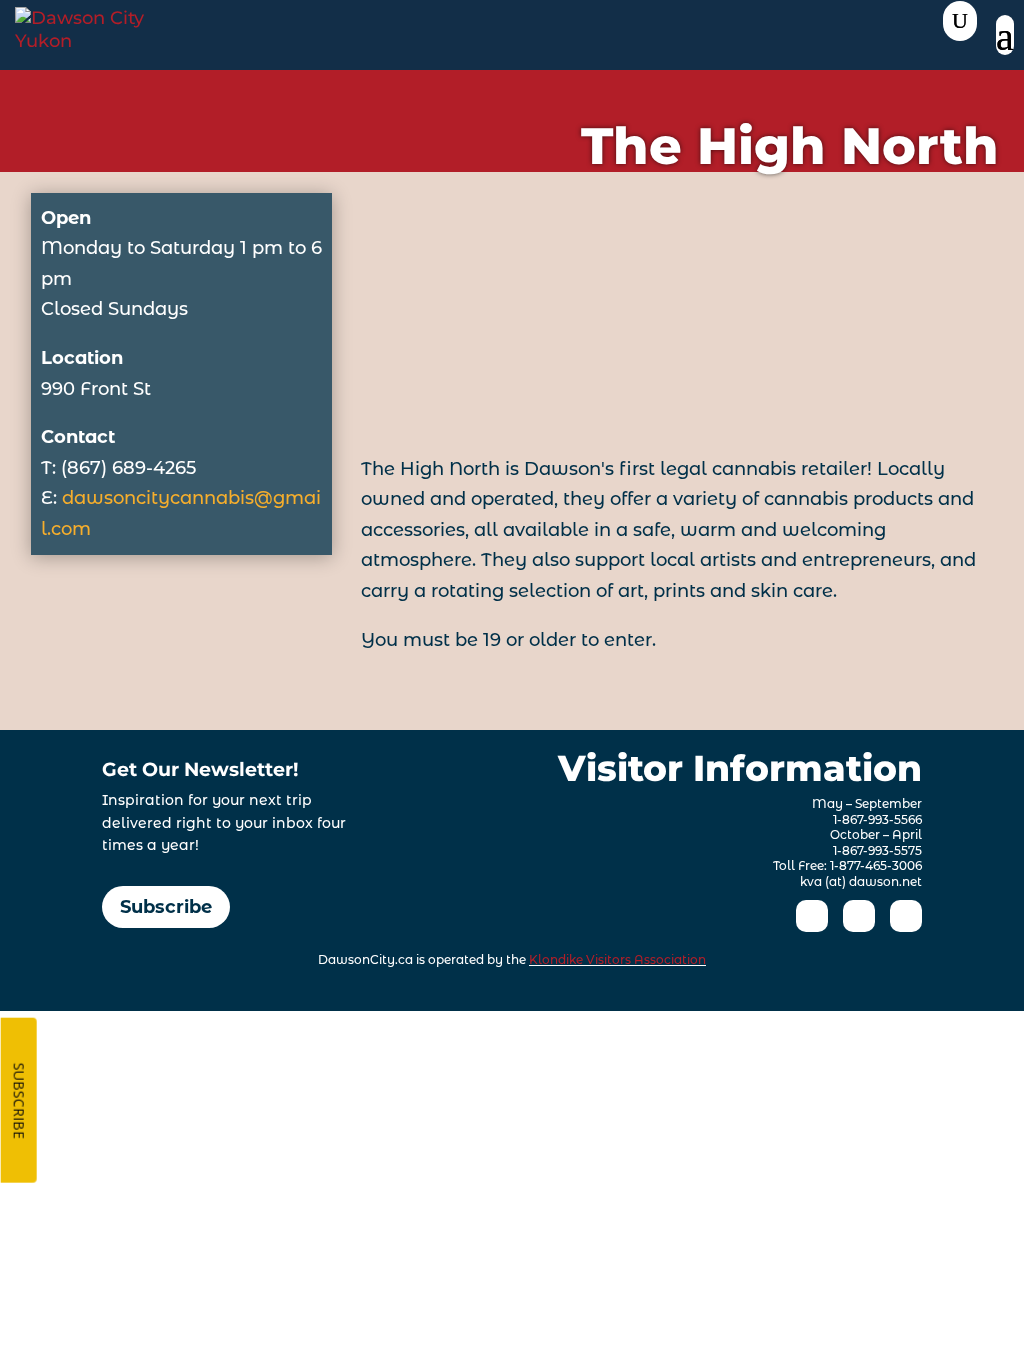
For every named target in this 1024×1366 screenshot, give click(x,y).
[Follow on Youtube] (906, 916)
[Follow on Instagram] (859, 916)
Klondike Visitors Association (617, 959)
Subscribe (166, 907)
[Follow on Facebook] (812, 916)
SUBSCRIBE (19, 1101)
